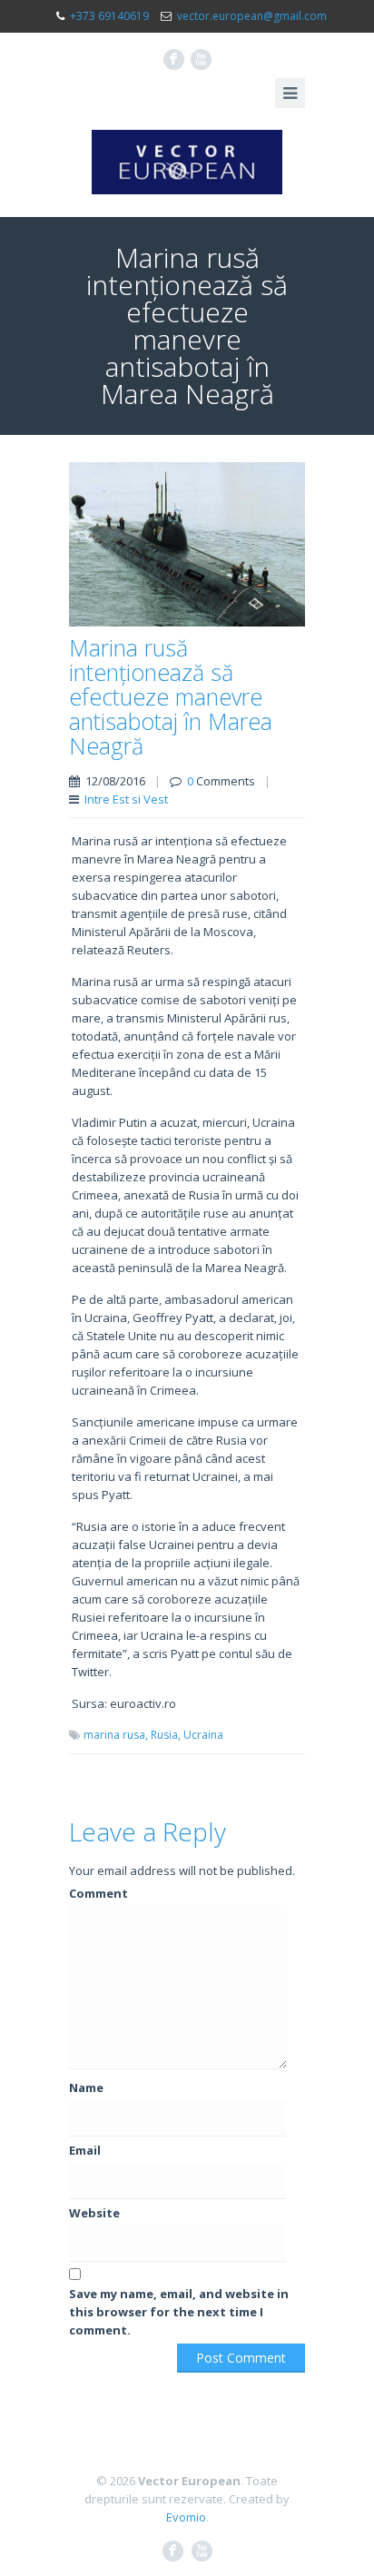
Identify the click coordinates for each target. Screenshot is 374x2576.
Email (85, 2150)
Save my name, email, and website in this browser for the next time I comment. (179, 2312)
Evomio (186, 2517)
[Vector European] (187, 162)
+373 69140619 (109, 16)
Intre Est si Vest (126, 799)
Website (94, 2213)
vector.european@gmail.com (252, 16)
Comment (98, 1893)
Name (86, 2087)
